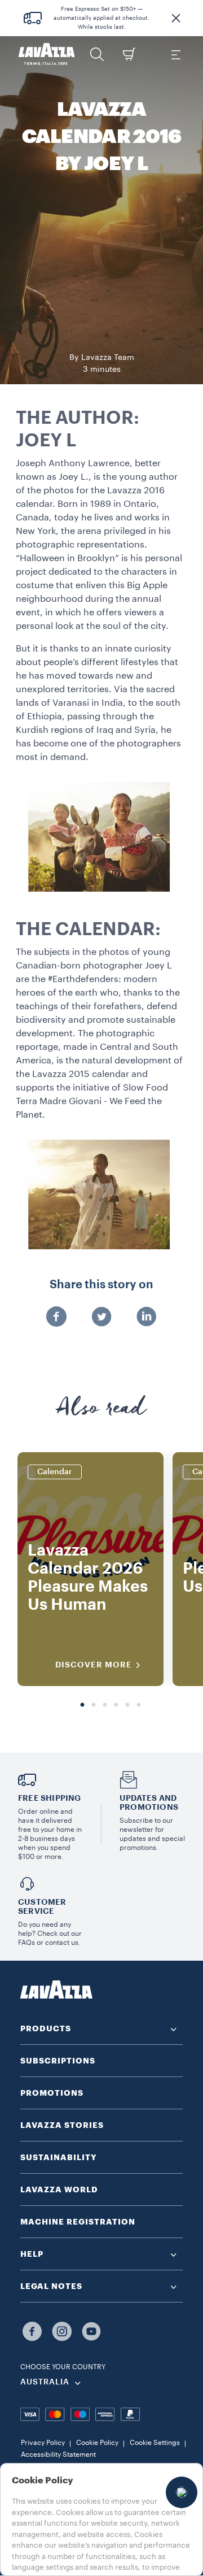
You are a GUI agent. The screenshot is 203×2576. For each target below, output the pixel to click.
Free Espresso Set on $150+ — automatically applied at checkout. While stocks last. (101, 18)
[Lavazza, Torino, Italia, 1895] (47, 54)
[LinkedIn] (147, 1318)
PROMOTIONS (52, 2093)
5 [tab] (127, 1705)
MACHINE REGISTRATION (78, 2222)
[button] (176, 18)
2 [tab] (94, 1705)
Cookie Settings (155, 2443)
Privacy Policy (43, 2443)
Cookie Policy (97, 2443)
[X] (101, 1318)
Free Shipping (50, 1798)
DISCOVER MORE (94, 1665)
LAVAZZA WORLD (59, 2190)
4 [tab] (116, 1705)
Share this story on (101, 1285)
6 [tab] (139, 1705)
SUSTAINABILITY (59, 2157)
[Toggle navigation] (175, 54)
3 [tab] (105, 1705)
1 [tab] (82, 1705)
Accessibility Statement (58, 2455)
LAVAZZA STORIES (62, 2125)
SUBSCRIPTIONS (58, 2061)
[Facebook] (56, 1318)
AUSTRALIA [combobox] (45, 2382)
